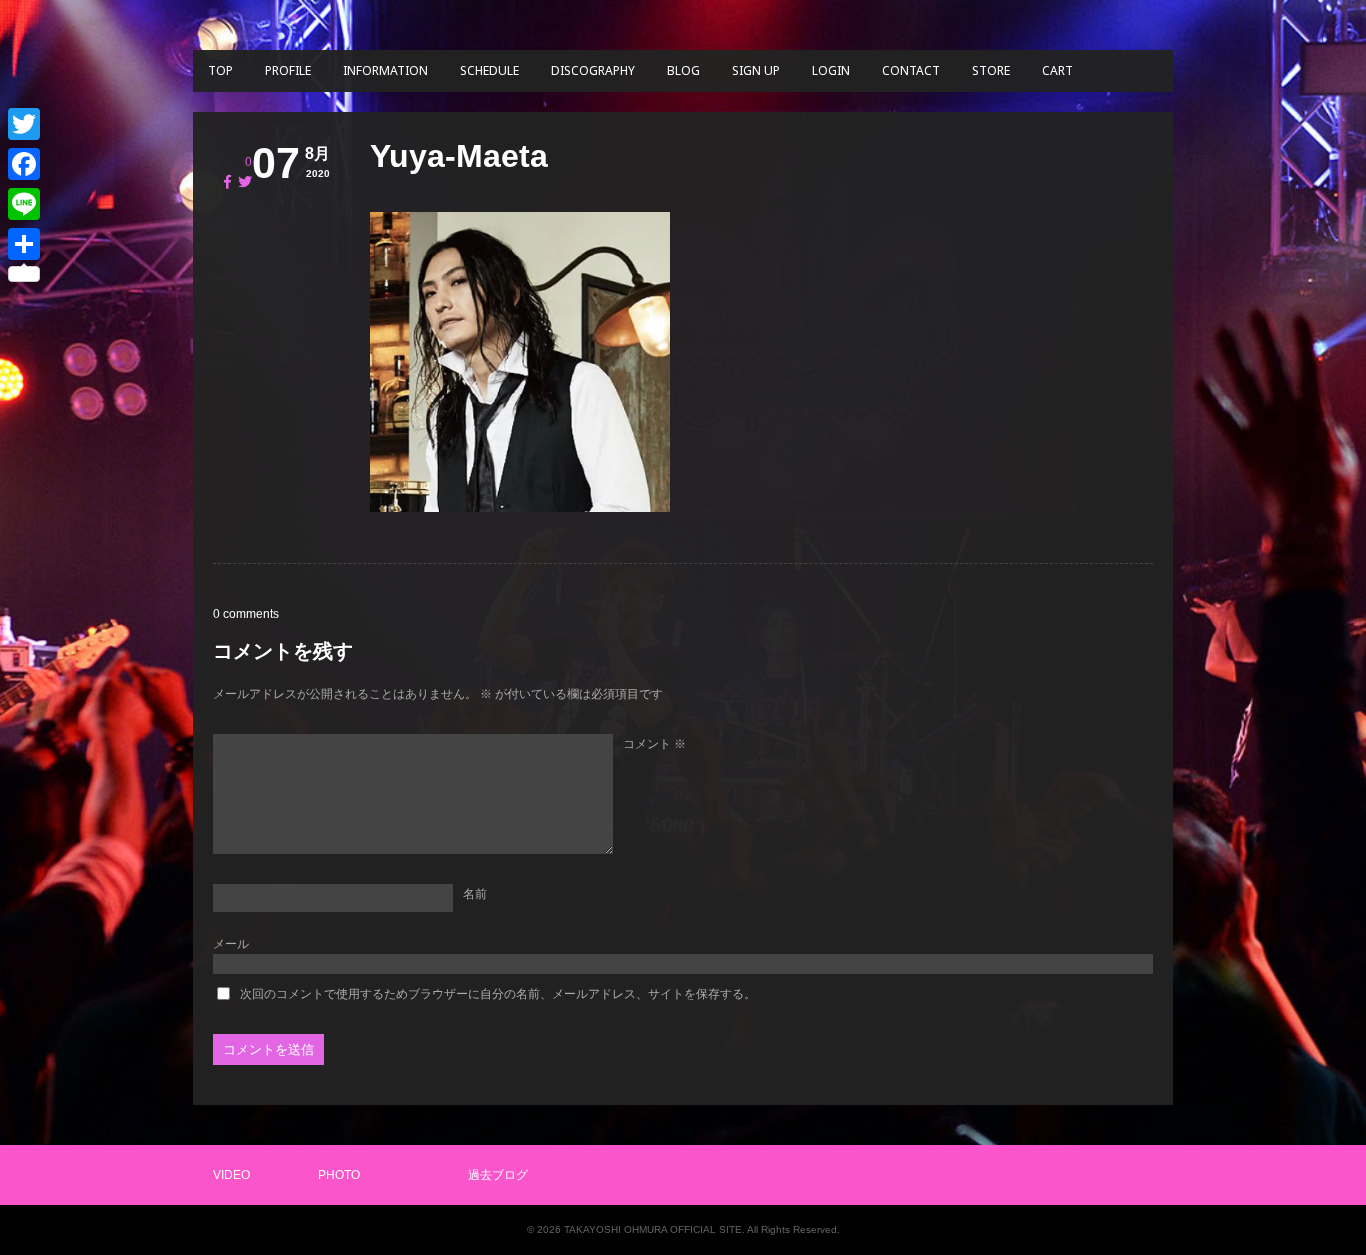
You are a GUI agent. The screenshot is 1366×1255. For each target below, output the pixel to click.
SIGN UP (756, 70)
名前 (475, 894)
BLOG (683, 70)
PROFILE (288, 70)
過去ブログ (498, 1175)
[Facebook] (24, 164)
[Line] (24, 204)
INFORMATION (385, 70)
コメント (654, 744)
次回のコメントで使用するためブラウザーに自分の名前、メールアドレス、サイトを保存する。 (498, 994)
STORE (991, 70)
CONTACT (911, 70)
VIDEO (231, 1175)
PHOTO (339, 1175)
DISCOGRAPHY (593, 70)
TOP (220, 70)
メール (231, 944)
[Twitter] (24, 124)
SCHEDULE (489, 70)
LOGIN (831, 70)
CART (1057, 70)
